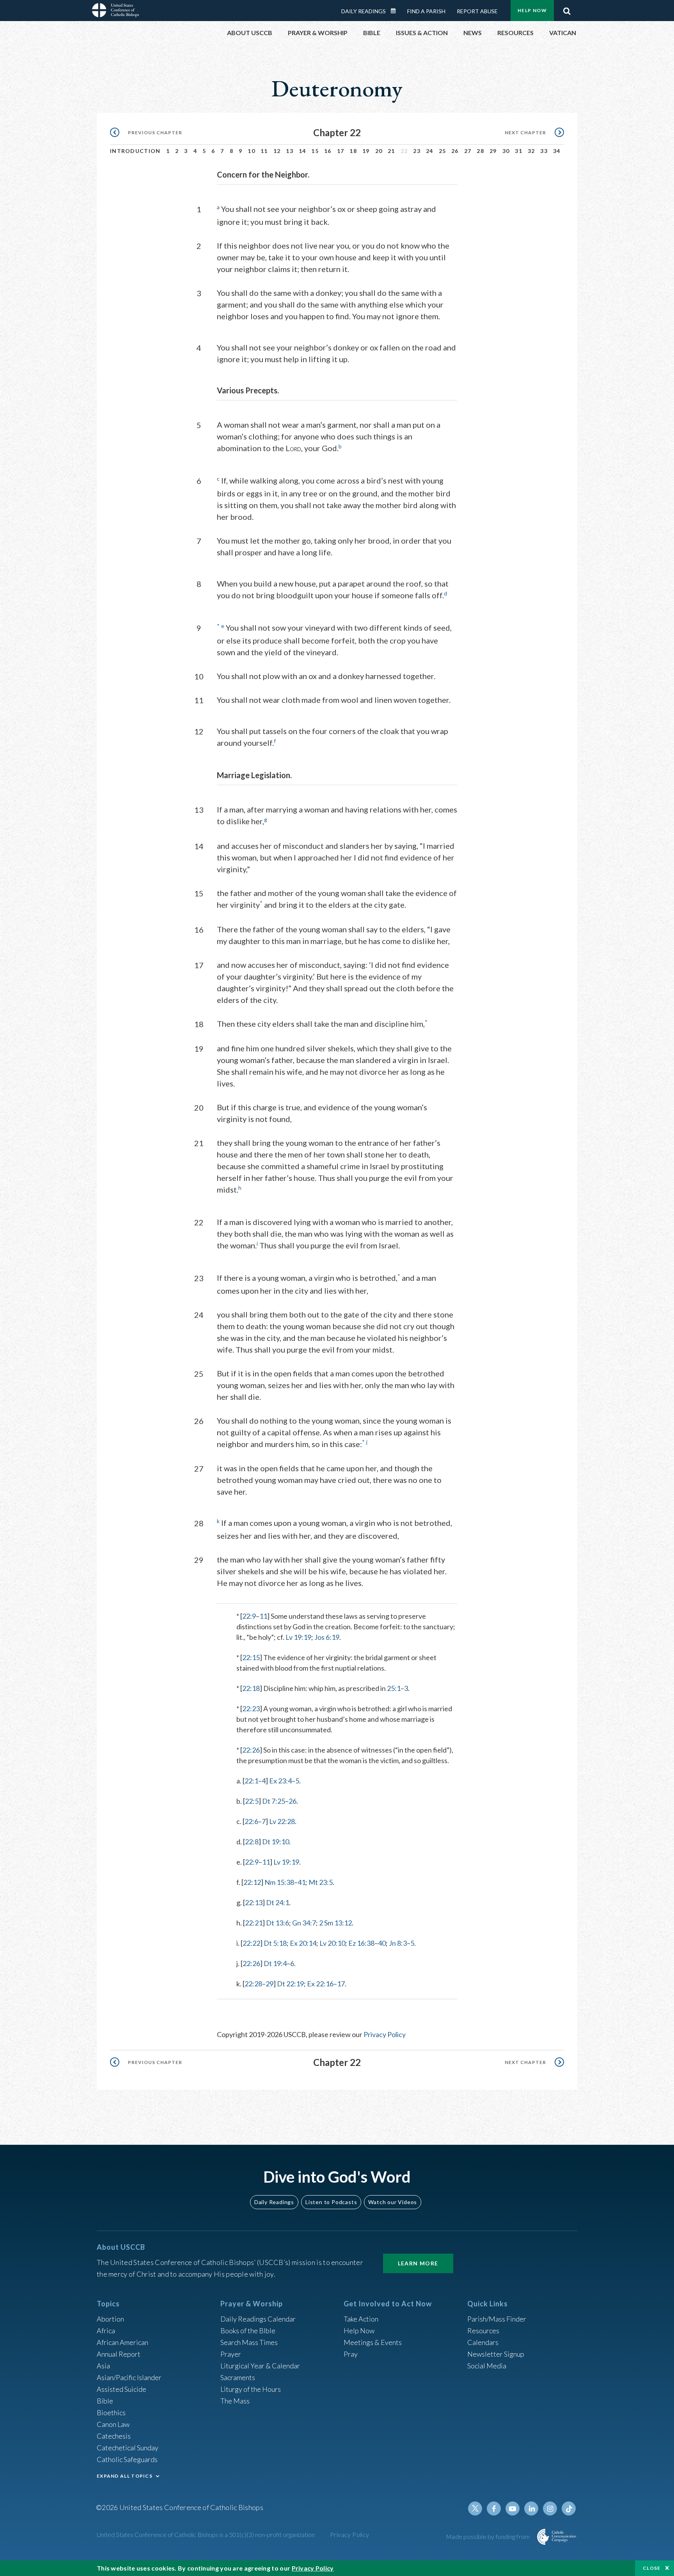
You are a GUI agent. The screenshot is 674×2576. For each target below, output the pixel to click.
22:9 (249, 1616)
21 (391, 151)
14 (302, 151)
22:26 (251, 1750)
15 (315, 151)
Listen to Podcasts (331, 2202)
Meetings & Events (373, 2342)
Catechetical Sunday (128, 2448)
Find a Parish (426, 11)
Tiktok (569, 2508)
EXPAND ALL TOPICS (125, 2476)
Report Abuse (477, 11)
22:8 (252, 1842)
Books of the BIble (248, 2331)
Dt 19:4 (275, 1963)
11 (264, 151)
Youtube (513, 2508)
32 (531, 151)
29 (493, 151)
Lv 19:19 (298, 1637)
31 (519, 151)
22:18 (251, 1688)
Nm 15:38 (279, 1882)
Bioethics (111, 2412)
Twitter (475, 2508)
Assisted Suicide (121, 2389)
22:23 (251, 1708)
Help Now (532, 10)
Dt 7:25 (274, 1801)
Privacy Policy (385, 2034)
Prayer (231, 2354)
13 (290, 151)
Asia (103, 2366)
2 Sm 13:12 (335, 1923)
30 (506, 151)
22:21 (254, 1923)
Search (567, 9)
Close (652, 2568)
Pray (351, 2354)
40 (382, 1943)
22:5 (252, 1801)
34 (557, 151)
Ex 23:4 (280, 1781)
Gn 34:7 (304, 1923)
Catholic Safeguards (127, 2459)
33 (544, 151)
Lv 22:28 (282, 1821)
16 (328, 151)
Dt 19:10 (276, 1842)
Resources (483, 2331)
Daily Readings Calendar (396, 11)
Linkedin (531, 2508)
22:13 (254, 1902)
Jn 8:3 (398, 1943)
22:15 (251, 1657)
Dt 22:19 (290, 1984)
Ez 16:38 (361, 1943)
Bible (105, 2401)
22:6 (251, 1821)
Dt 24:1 (278, 1902)
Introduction (135, 151)
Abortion (110, 2319)
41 (302, 1882)
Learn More (418, 2263)
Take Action (361, 2319)
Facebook (494, 2508)
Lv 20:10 (332, 1943)
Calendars (483, 2342)
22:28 (253, 1984)
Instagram (550, 2508)
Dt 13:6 (278, 1923)
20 (379, 151)
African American (122, 2342)
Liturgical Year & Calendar (260, 2366)
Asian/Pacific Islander (129, 2377)
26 (455, 151)
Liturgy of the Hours (251, 2389)
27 (468, 151)
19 (366, 151)
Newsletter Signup (496, 2354)
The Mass (235, 2401)
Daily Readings (364, 11)
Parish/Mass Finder (497, 2319)
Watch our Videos (393, 2202)
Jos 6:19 (327, 1637)
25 (443, 151)
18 (353, 151)
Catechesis (114, 2436)
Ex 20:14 (303, 1943)
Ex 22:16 (320, 1984)
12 (277, 151)
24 (430, 151)
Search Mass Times (249, 2342)
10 (251, 151)
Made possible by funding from (489, 2536)
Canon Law (113, 2424)
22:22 (251, 1943)
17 (341, 151)
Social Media (487, 2366)
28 (480, 151)
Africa (106, 2331)
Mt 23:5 (321, 1882)
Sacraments (238, 2377)
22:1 (251, 1781)
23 (417, 151)
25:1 (394, 1688)
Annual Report (119, 2354)
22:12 (252, 1882)
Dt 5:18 (275, 1943)
